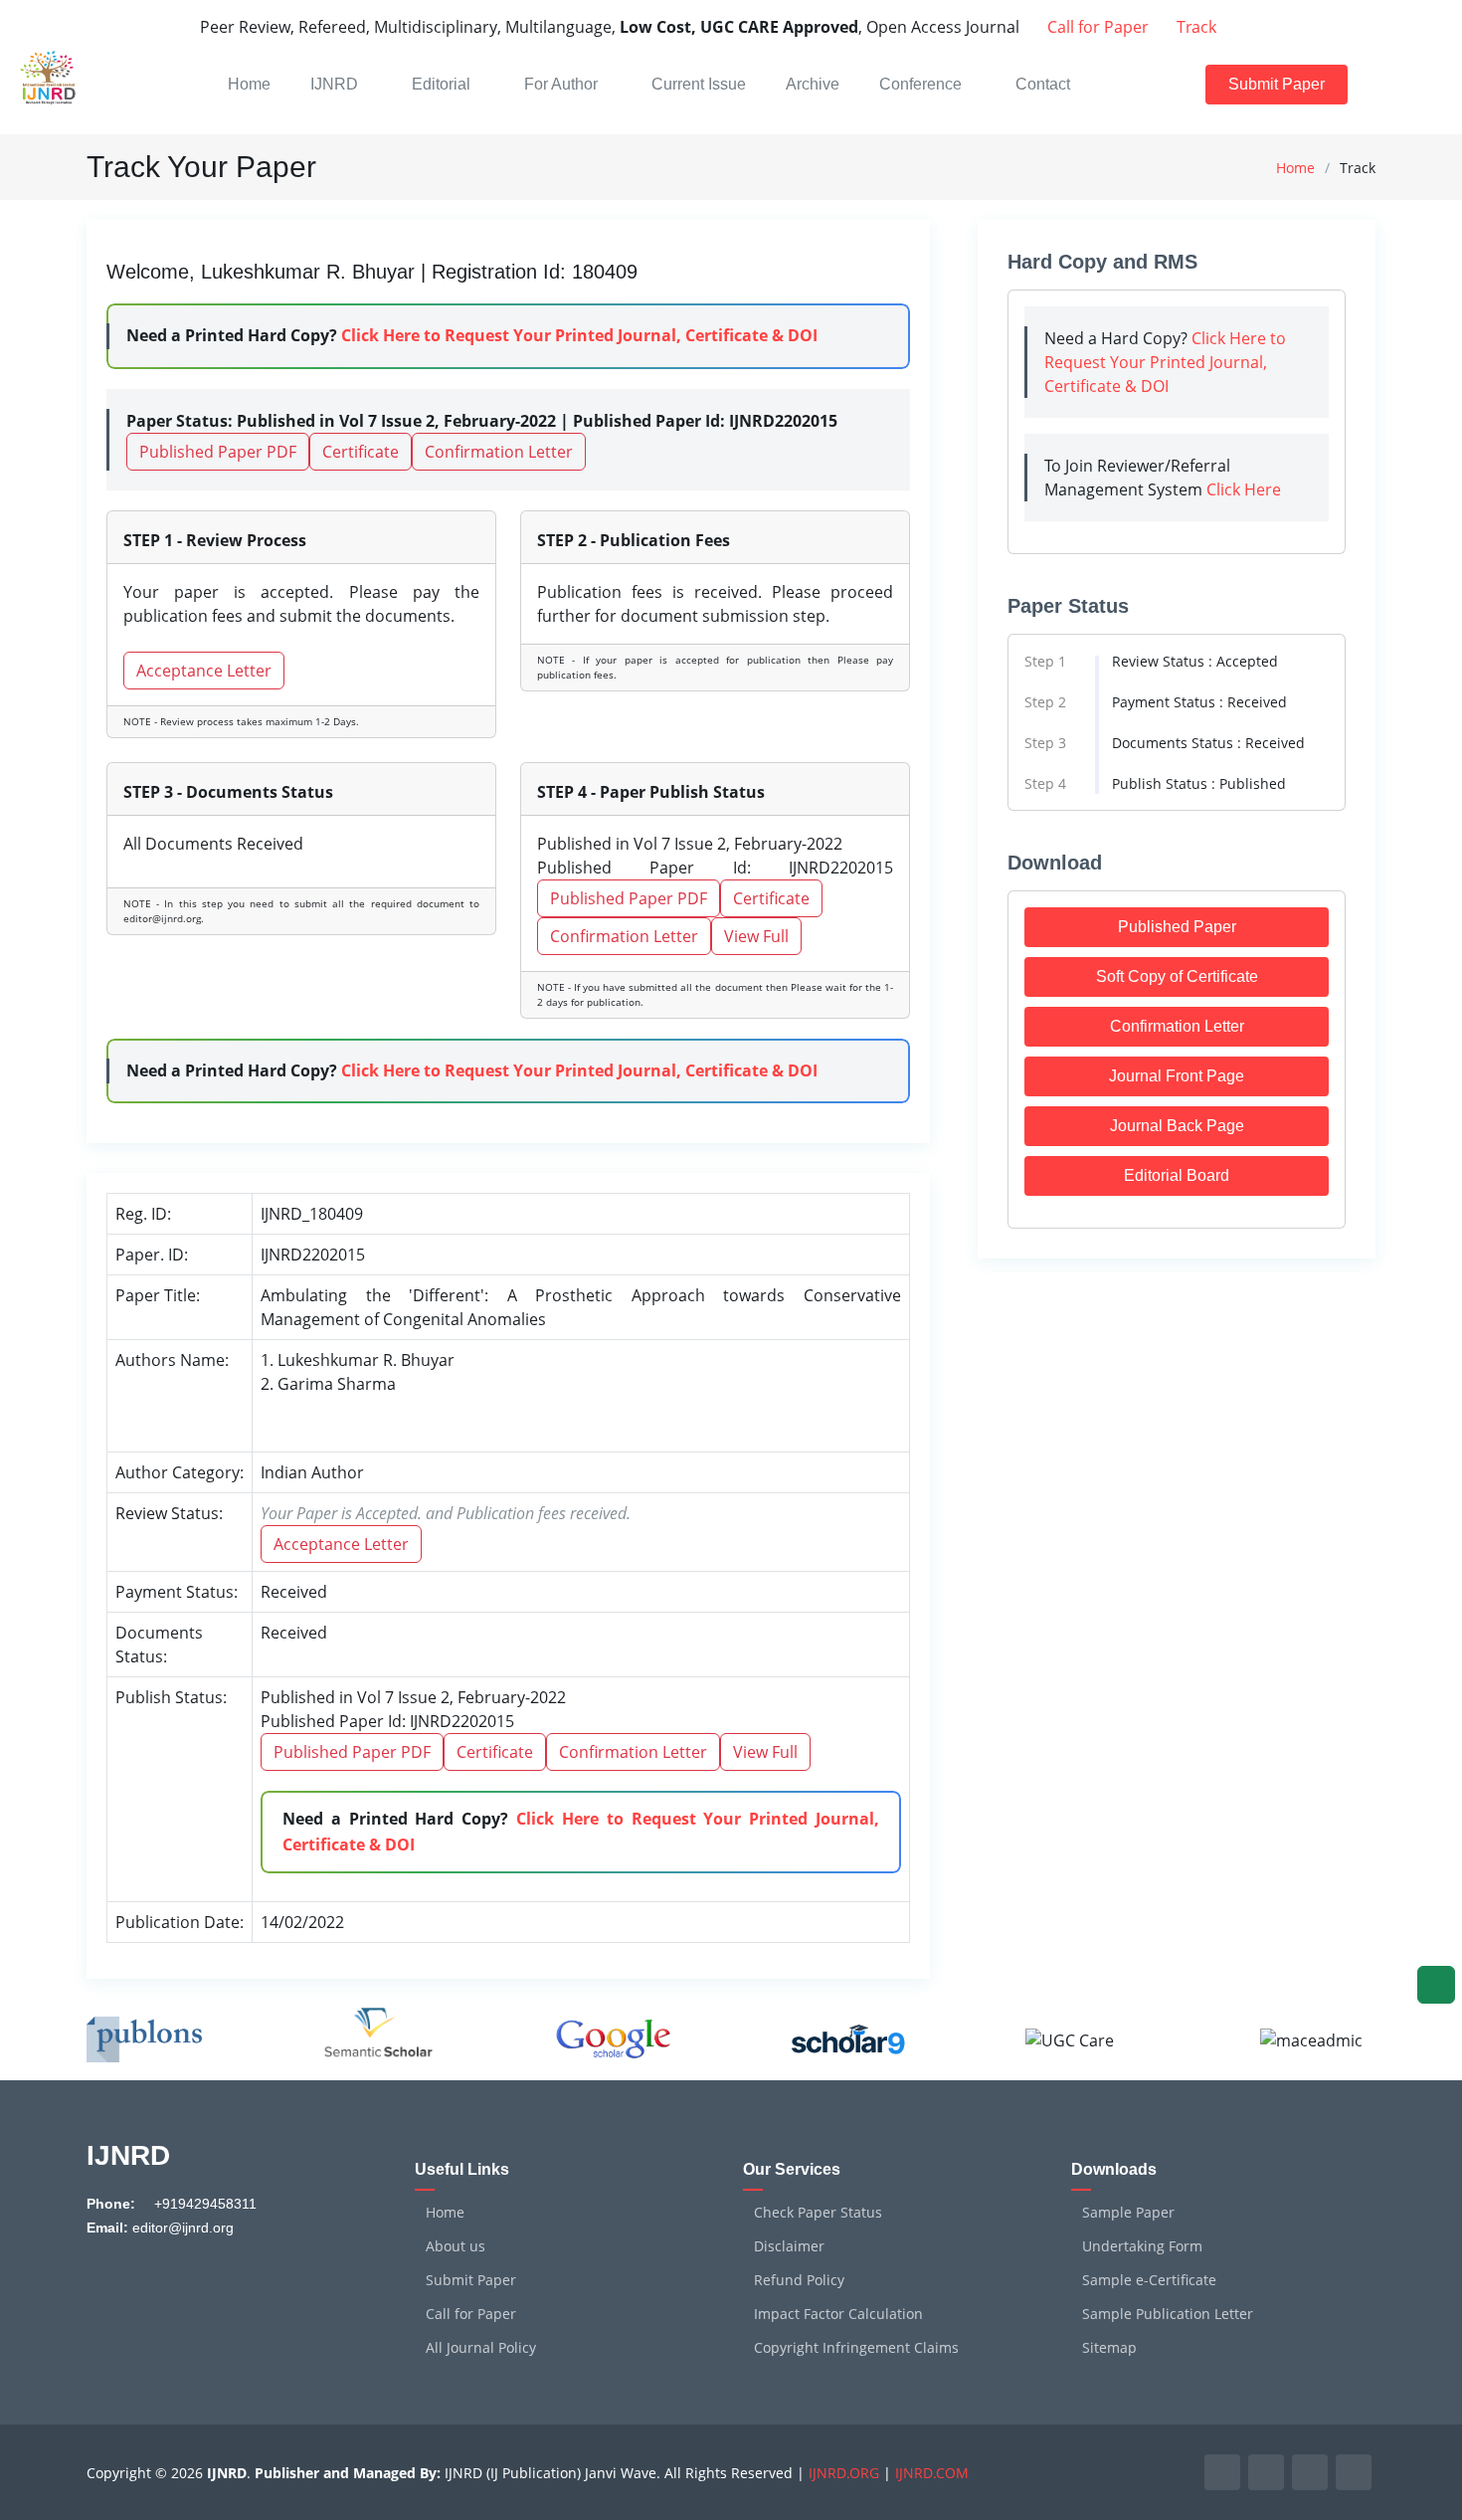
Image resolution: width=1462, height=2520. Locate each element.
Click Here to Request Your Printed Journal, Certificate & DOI (579, 335)
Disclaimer (789, 2246)
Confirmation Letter (499, 452)
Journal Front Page (1177, 1076)
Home (1295, 168)
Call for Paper (1096, 27)
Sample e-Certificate (1149, 2280)
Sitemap (1109, 2348)
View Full (756, 936)
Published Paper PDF (218, 452)
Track (1194, 27)
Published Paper (1177, 927)
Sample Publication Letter (1168, 2314)
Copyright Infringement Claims (856, 2348)
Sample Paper (1128, 2213)
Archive (813, 84)
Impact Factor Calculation (838, 2314)
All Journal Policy (481, 2348)
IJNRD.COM (932, 2473)
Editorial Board (1177, 1175)
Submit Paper (1277, 84)
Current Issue (699, 84)
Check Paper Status (818, 2213)
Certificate (361, 452)
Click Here (1244, 489)
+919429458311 (203, 2204)
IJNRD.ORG (844, 2473)
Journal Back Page (1177, 1126)
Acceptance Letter (204, 671)
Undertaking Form (1142, 2246)
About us (456, 2246)
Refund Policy (799, 2280)
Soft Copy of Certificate (1177, 976)
